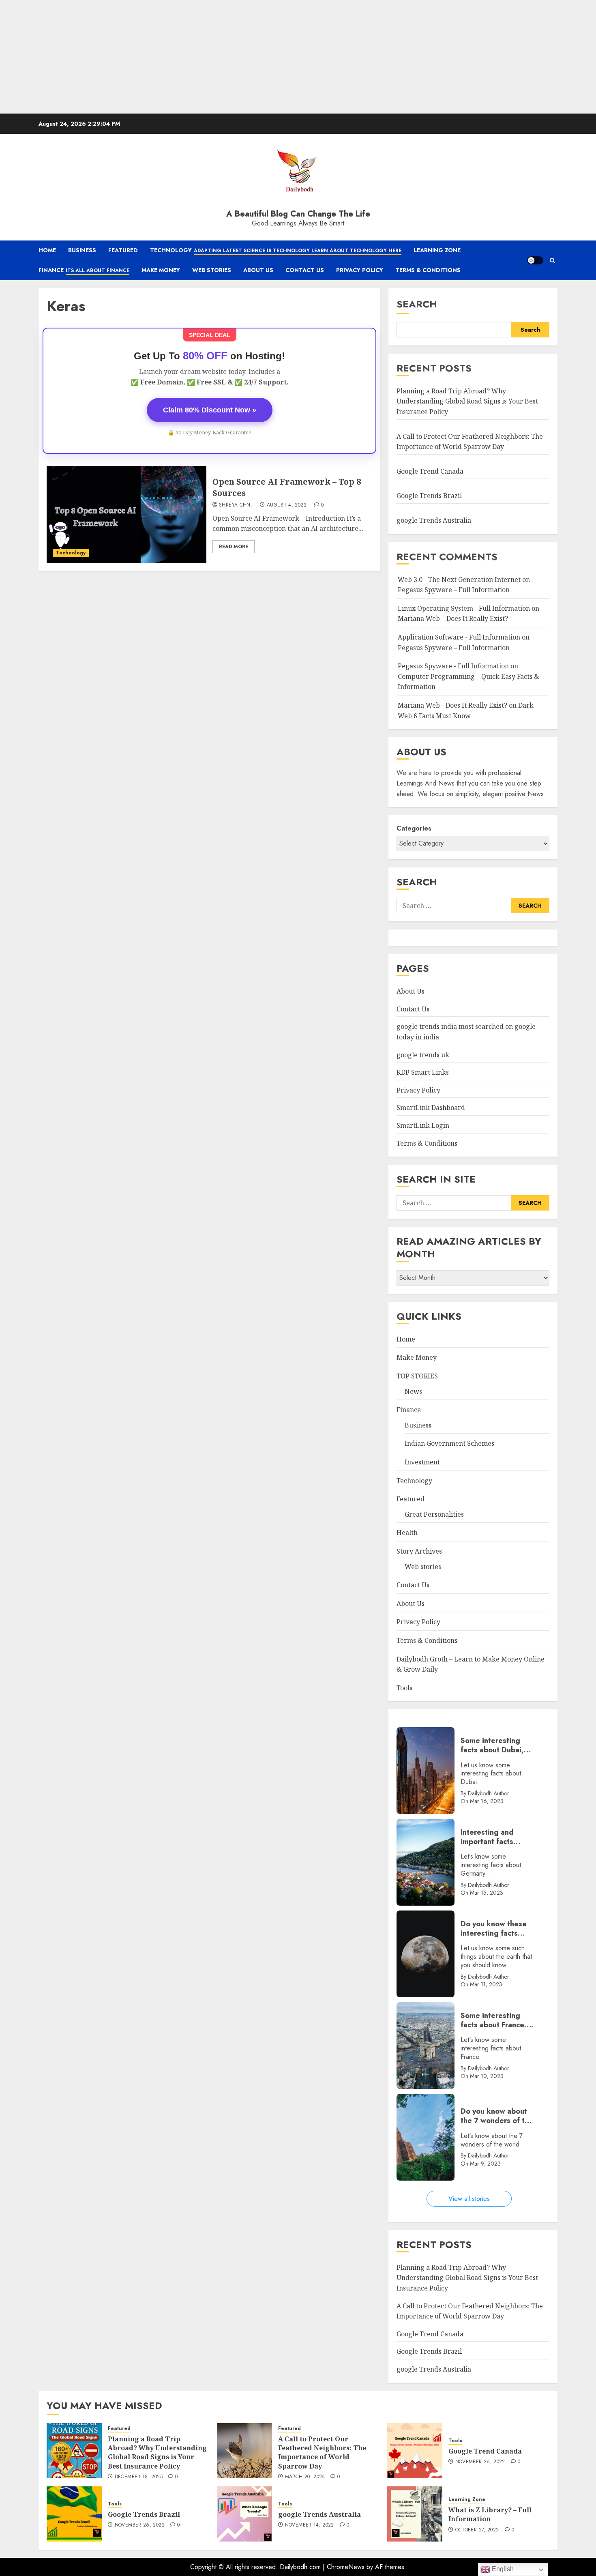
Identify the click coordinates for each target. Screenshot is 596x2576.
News (413, 1391)
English (502, 2569)
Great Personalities (434, 1514)
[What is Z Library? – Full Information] (415, 2514)
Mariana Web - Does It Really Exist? (452, 705)
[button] (552, 261)
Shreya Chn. (236, 505)
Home (47, 250)
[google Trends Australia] (244, 2514)
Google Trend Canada (430, 471)
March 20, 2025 (305, 2477)
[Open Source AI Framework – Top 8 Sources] (126, 515)
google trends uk (423, 1055)
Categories (414, 828)
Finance (84, 270)
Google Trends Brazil (430, 496)
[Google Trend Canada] (415, 2451)
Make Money (161, 270)
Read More (234, 547)
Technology (276, 250)
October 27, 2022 (477, 2530)
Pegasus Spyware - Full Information (453, 666)
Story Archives (419, 1551)
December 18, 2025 (139, 2477)
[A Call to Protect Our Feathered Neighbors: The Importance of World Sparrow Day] (244, 2451)
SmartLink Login (423, 1125)
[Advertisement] (243, 57)
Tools (404, 1688)
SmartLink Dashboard (431, 1108)
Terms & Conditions (428, 270)
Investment (422, 1462)
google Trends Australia (435, 520)
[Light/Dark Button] (535, 260)
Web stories (423, 1567)
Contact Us (305, 270)
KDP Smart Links (423, 1072)
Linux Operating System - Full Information (464, 608)
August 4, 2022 (287, 505)
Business (82, 250)
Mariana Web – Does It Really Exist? (453, 618)
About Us (258, 270)
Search (417, 304)
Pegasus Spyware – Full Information (454, 590)
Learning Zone (437, 250)
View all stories (469, 2199)
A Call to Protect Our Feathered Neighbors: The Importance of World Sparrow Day (322, 2453)
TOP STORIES (417, 1376)
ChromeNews (346, 2567)
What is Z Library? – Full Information (490, 2514)
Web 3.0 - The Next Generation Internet (459, 580)
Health (407, 1533)
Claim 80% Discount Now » (210, 410)
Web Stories (212, 270)
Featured (123, 250)
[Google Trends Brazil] (74, 2514)
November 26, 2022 (480, 2462)
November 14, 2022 (310, 2525)
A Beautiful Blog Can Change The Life (298, 214)
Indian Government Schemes (449, 1443)
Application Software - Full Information (459, 637)
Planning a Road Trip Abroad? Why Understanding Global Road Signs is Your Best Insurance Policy (467, 401)
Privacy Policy (360, 270)
